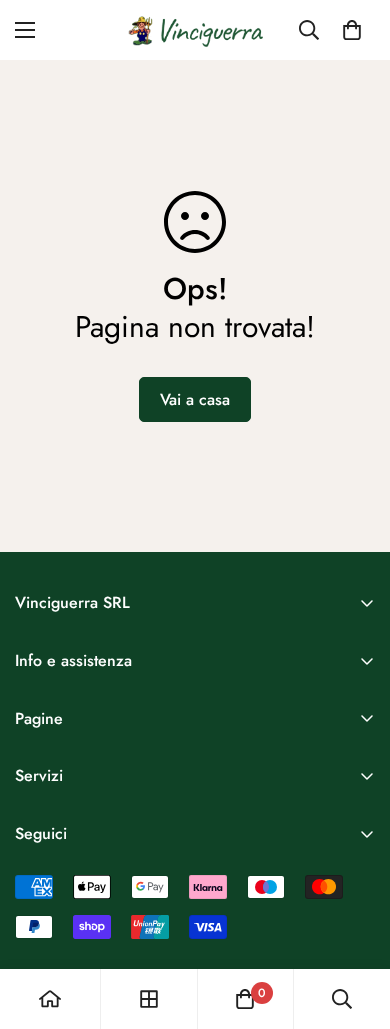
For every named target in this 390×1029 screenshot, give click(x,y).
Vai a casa (195, 399)
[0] (352, 30)
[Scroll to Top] (354, 923)
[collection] (149, 999)
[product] (50, 999)
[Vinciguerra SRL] (195, 30)
